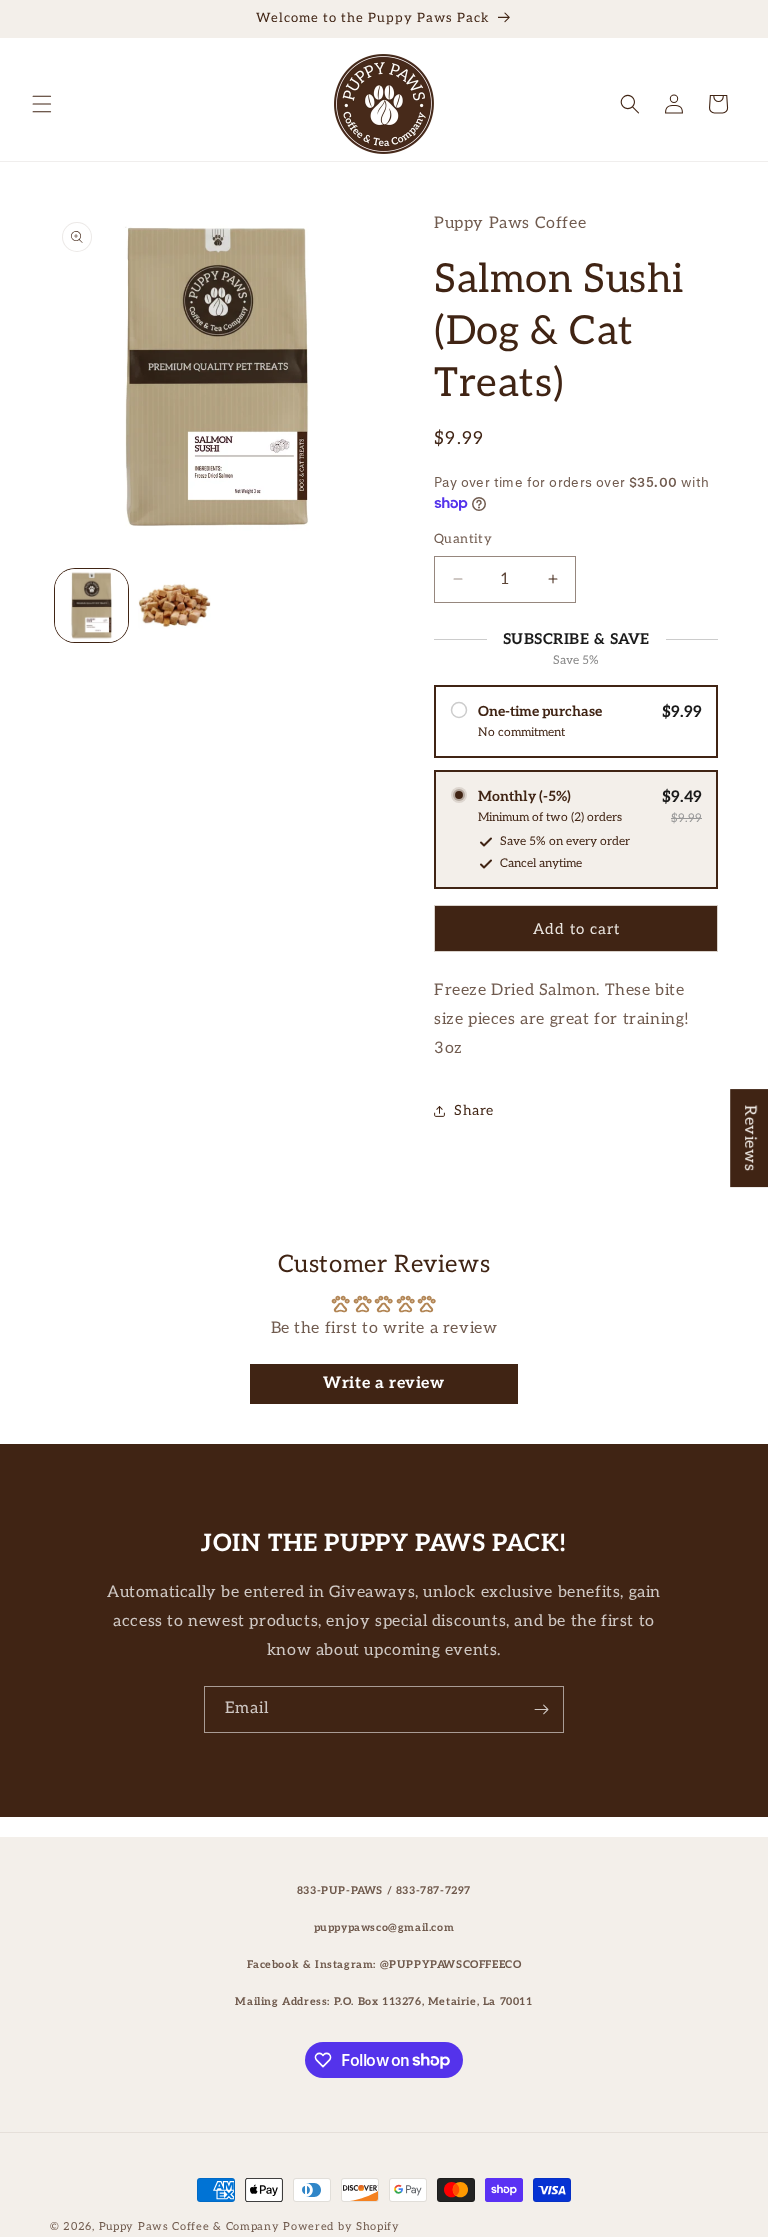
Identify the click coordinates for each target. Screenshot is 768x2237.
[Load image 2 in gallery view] (174, 605)
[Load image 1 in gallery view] (91, 605)
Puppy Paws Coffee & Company (189, 2226)
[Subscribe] (541, 1709)
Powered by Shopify (341, 2226)
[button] (42, 104)
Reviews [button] (749, 1138)
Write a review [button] (383, 1383)
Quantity (463, 539)
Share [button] (474, 1110)
